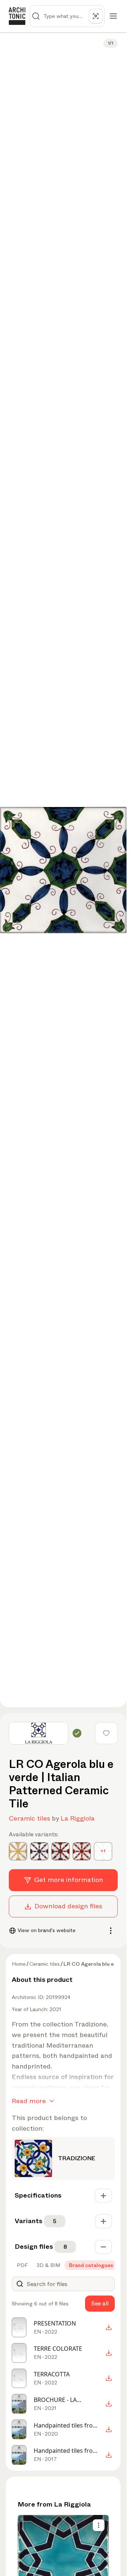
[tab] (22, 2265)
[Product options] (99, 2525)
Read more (29, 2101)
